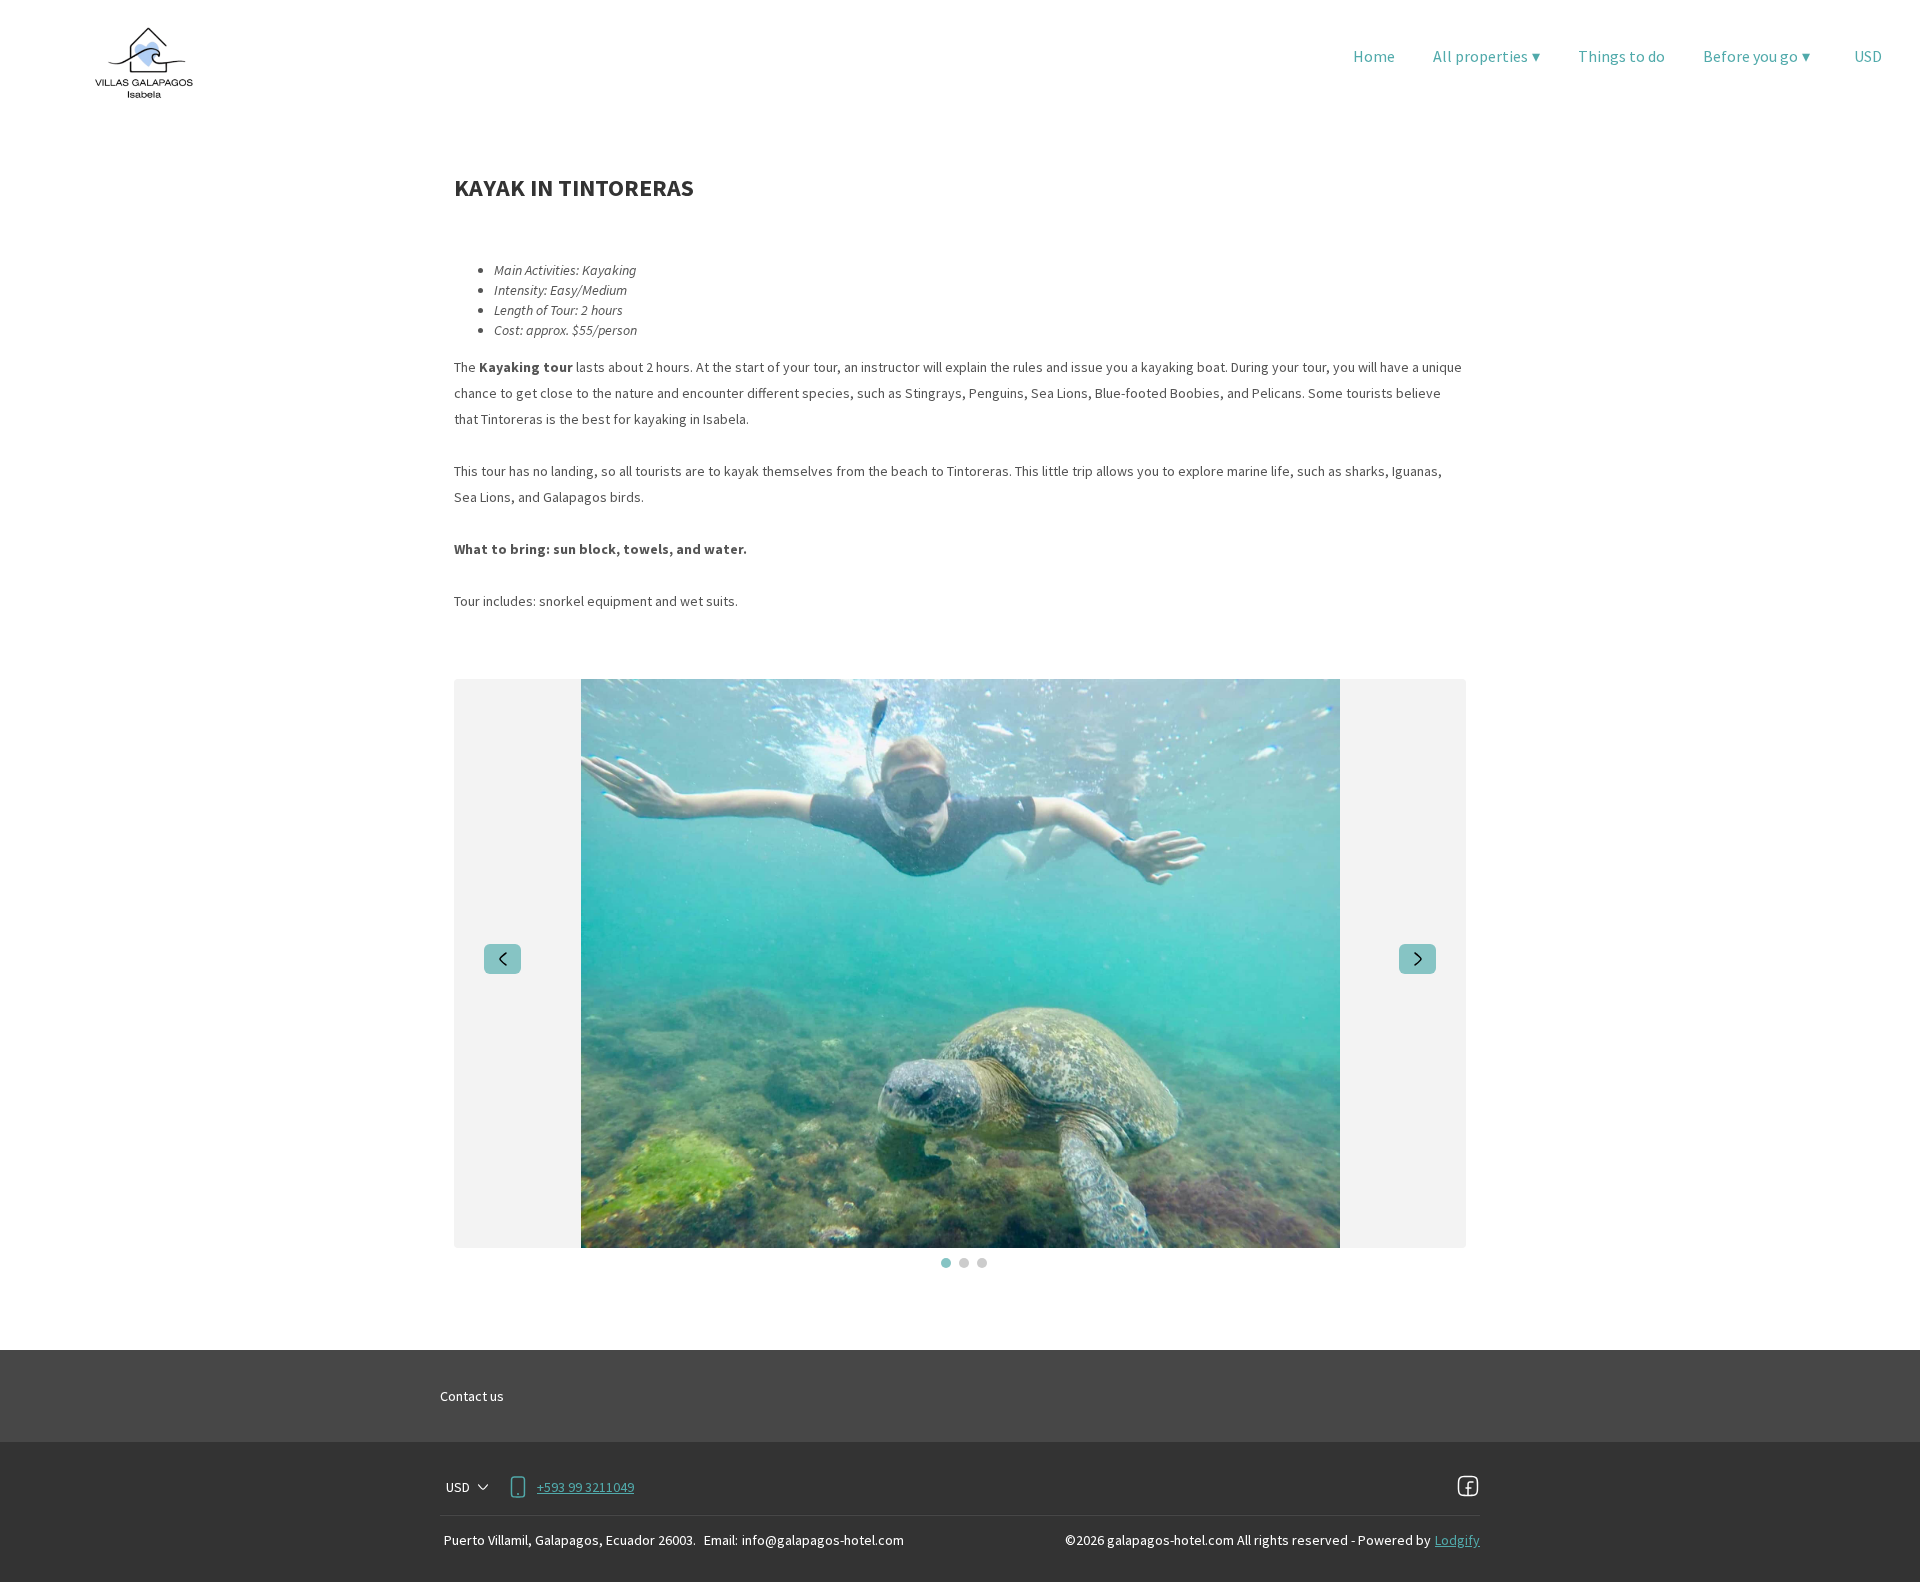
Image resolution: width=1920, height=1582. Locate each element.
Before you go (1756, 56)
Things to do (1621, 56)
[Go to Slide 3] (982, 1263)
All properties (1486, 56)
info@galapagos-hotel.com (823, 1540)
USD (1868, 56)
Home (1374, 56)
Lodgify (1457, 1540)
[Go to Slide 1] (946, 1263)
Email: (721, 1540)
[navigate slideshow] (502, 959)
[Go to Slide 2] (964, 1263)
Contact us (472, 1396)
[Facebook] (1468, 1487)
